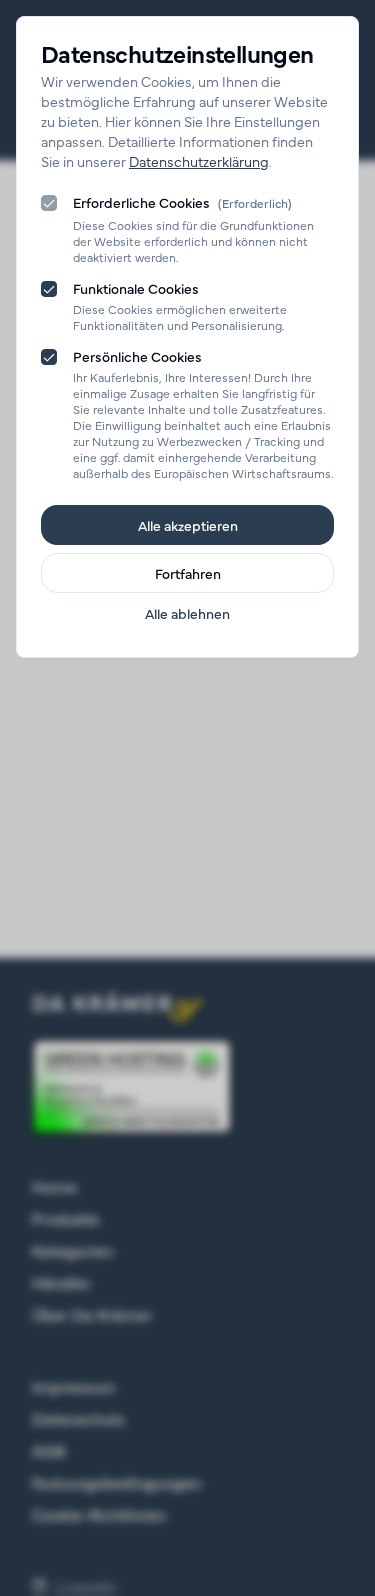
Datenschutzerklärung (199, 161)
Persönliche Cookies (137, 356)
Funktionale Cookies (136, 288)
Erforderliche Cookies (182, 203)
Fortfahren (188, 573)
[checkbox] (49, 203)
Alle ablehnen (187, 613)
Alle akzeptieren (188, 525)
